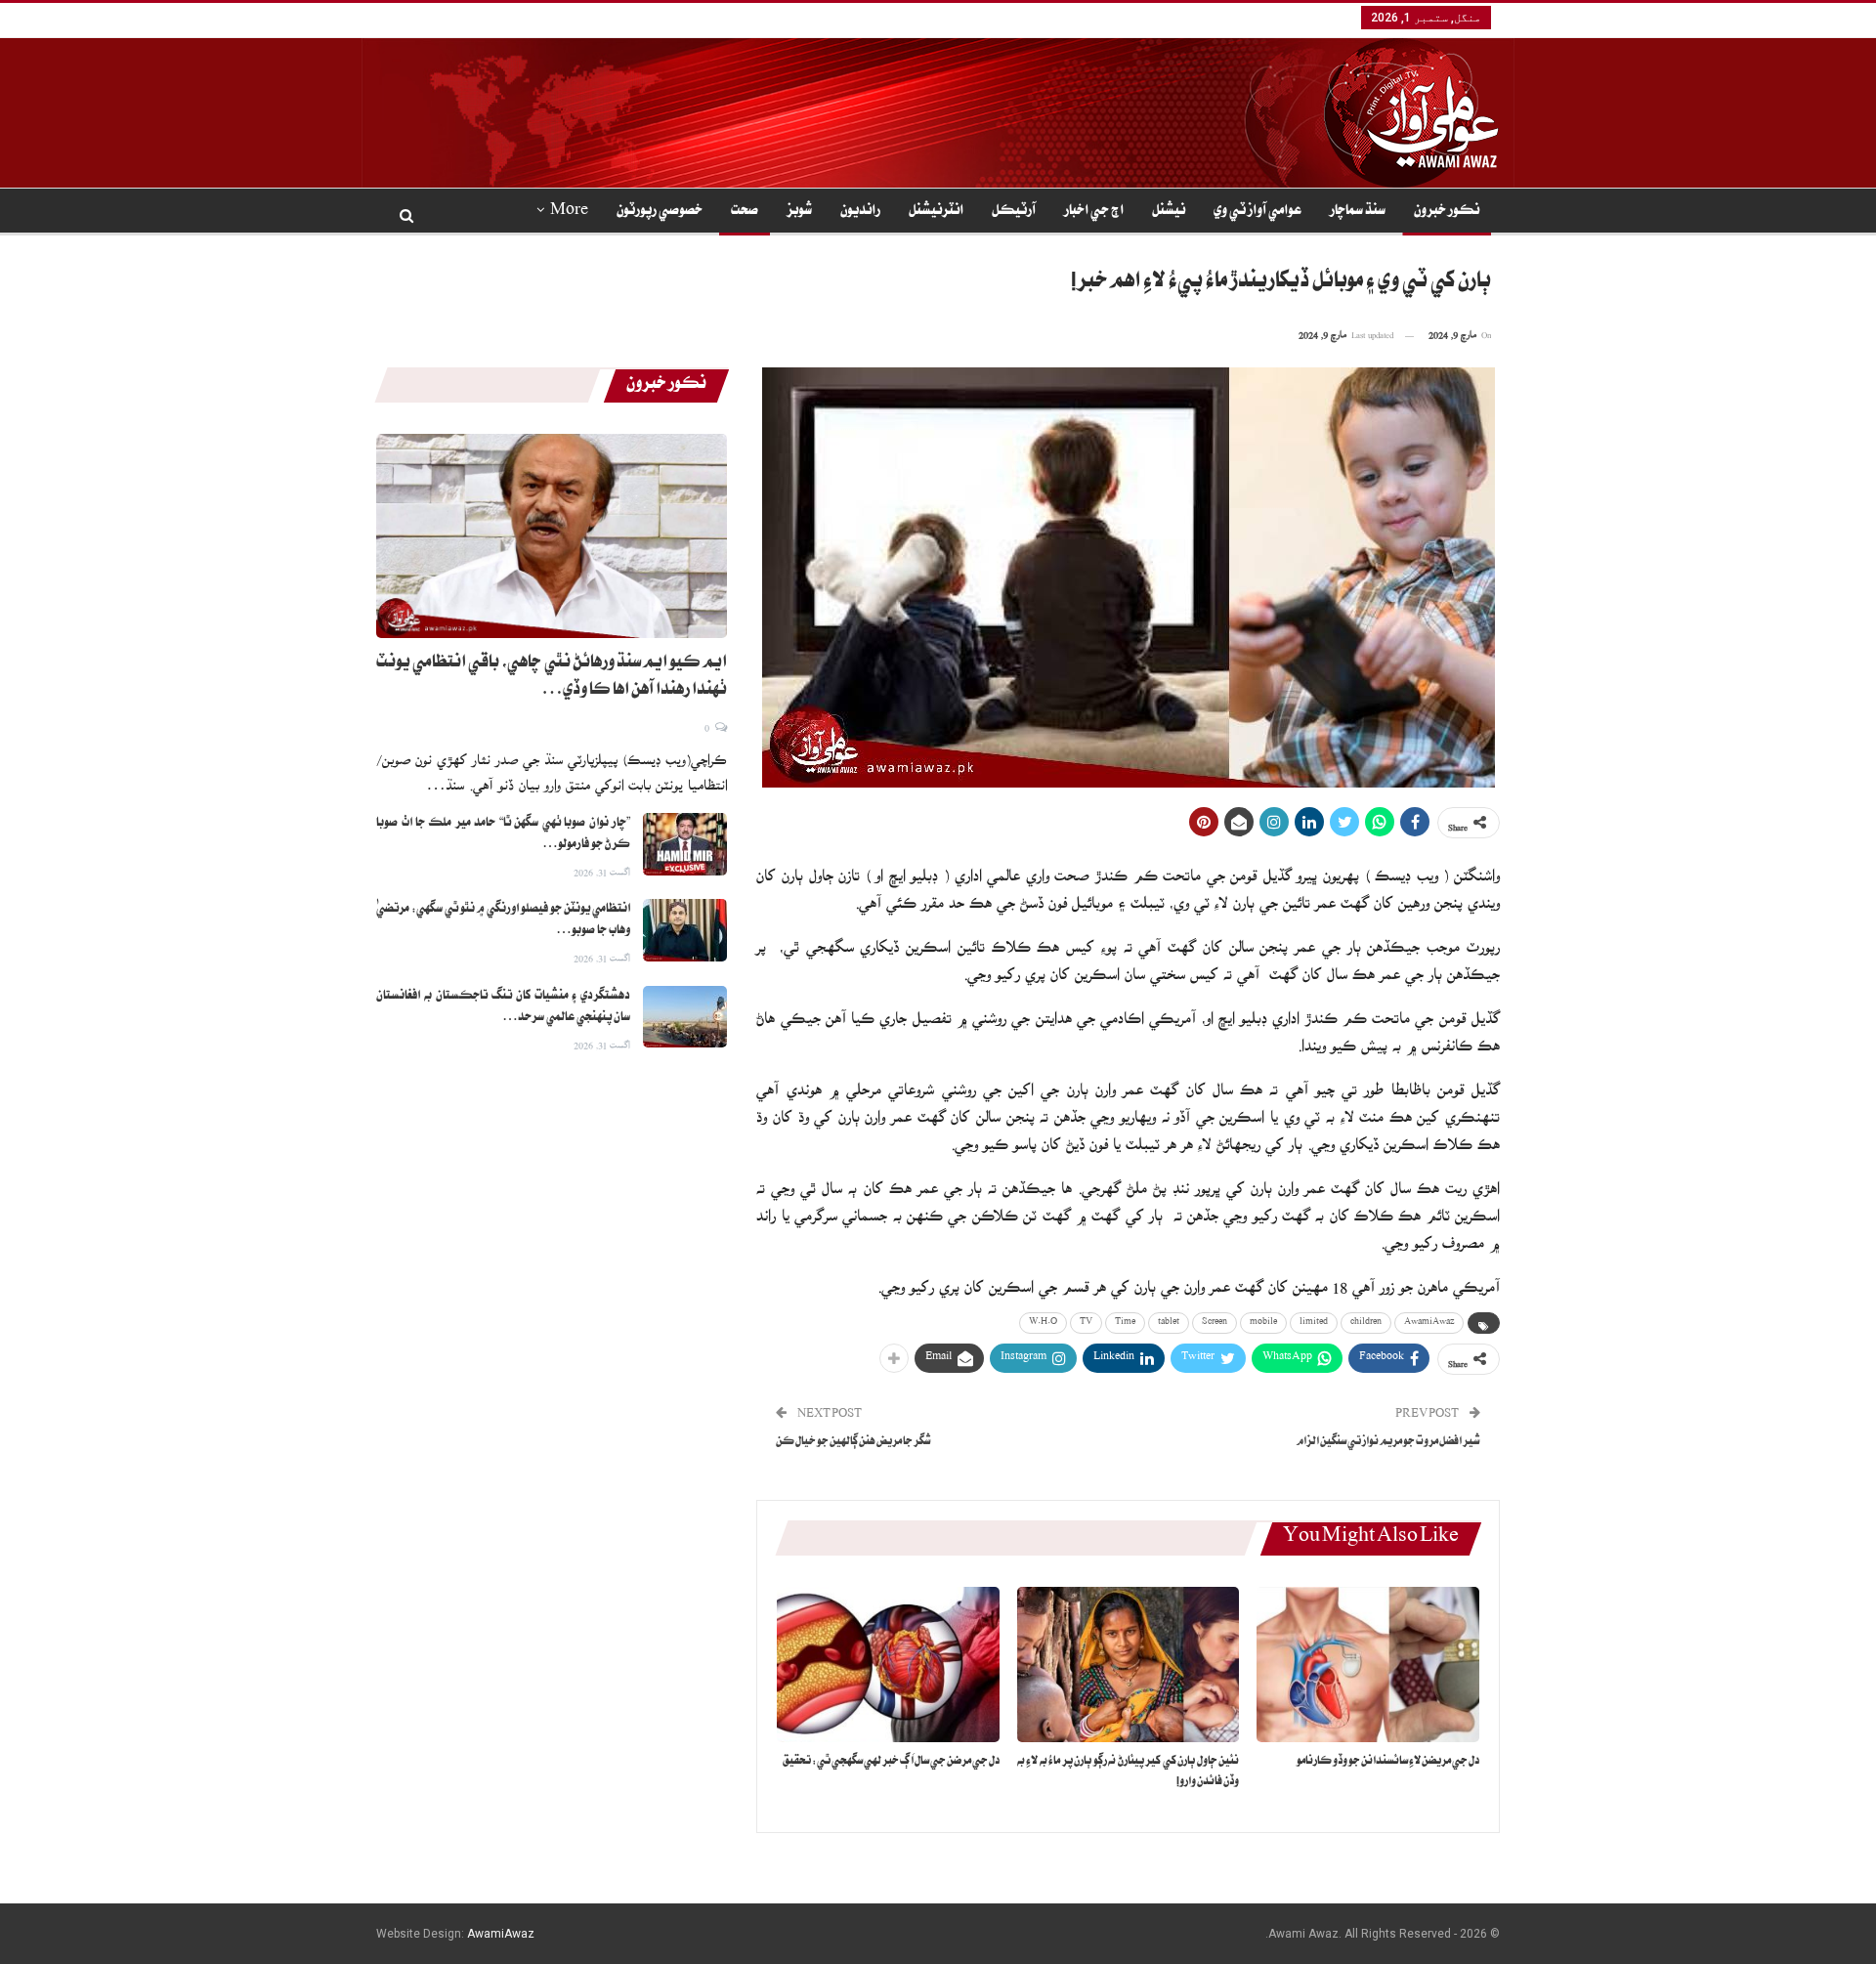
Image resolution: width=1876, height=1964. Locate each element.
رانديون (860, 212)
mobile (1263, 1323)
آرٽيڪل (1014, 212)
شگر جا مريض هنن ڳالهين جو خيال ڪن (853, 1443)
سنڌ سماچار (1358, 212)
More (569, 212)
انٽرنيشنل (936, 212)
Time (1125, 1323)
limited (1314, 1323)
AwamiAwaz (1429, 1323)
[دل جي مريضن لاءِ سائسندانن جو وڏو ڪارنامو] (1368, 1665)
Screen (1215, 1323)
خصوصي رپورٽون (660, 212)
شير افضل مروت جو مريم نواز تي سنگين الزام (1388, 1443)
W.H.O (1043, 1323)
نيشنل (1169, 212)
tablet (1169, 1323)
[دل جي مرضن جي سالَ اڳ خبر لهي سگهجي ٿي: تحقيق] (888, 1665)
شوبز (799, 212)
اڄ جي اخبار (1094, 212)
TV (1086, 1323)
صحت (745, 212)
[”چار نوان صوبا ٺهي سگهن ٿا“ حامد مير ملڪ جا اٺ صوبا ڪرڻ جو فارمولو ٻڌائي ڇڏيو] (685, 844)
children (1366, 1323)
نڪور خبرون (1447, 212)
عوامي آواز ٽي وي (1258, 212)
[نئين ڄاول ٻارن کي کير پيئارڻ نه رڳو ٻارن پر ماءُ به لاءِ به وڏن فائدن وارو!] (1129, 1665)
